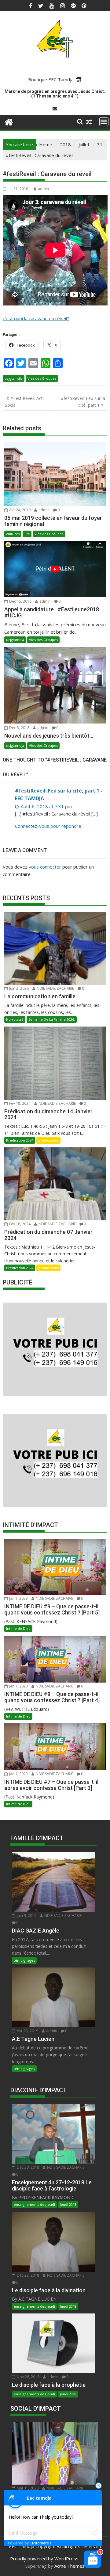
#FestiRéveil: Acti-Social (25, 402)
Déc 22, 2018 (28, 2275)
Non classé (15, 1019)
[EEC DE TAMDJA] (9, 121)
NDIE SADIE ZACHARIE (55, 988)
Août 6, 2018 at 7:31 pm (46, 806)
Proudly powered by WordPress (44, 2559)
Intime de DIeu (18, 1628)
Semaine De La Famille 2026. (52, 1019)
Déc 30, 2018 (28, 2167)
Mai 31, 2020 (27, 2488)
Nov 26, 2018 (28, 2377)
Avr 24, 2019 (19, 510)
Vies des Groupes (42, 378)
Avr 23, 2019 (27, 2031)
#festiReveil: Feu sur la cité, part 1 (83, 402)
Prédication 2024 (20, 1140)
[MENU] (104, 122)
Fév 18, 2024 (19, 1103)
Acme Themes (70, 2566)
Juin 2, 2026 (18, 988)
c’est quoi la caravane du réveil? (36, 318)
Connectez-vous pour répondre (48, 826)
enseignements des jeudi (34, 2204)
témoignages (24, 1960)
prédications (48, 1140)
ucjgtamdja (14, 378)
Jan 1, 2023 (18, 1598)
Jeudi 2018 (68, 2204)
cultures (13, 534)
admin (43, 189)
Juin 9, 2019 (26, 1916)
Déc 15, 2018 (20, 601)
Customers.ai (41, 2543)
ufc (27, 534)
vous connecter (45, 867)
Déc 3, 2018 (19, 728)
